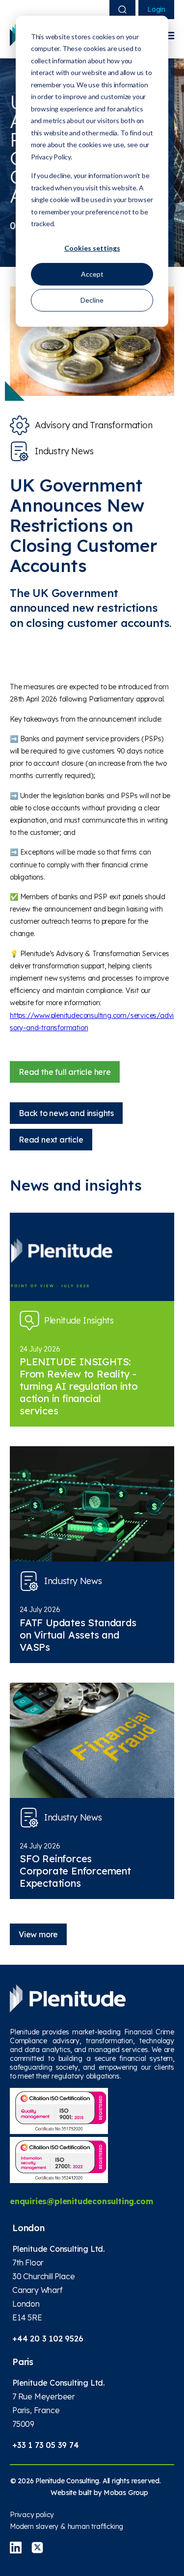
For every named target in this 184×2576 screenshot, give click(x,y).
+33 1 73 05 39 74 (46, 2445)
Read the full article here (65, 1072)
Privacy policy (32, 2515)
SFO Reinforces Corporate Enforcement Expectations (75, 1871)
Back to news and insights (66, 1113)
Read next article (51, 1140)
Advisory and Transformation (94, 425)
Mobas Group (126, 2493)
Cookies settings (92, 248)
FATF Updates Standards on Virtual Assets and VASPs (78, 1635)
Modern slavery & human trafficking (66, 2526)
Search (122, 10)
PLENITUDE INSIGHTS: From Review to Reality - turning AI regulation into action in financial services (79, 1386)
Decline (92, 300)
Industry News (64, 451)
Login (156, 9)
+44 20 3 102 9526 (48, 2339)
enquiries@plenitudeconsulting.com (81, 2201)
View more (38, 1934)
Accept (92, 274)
